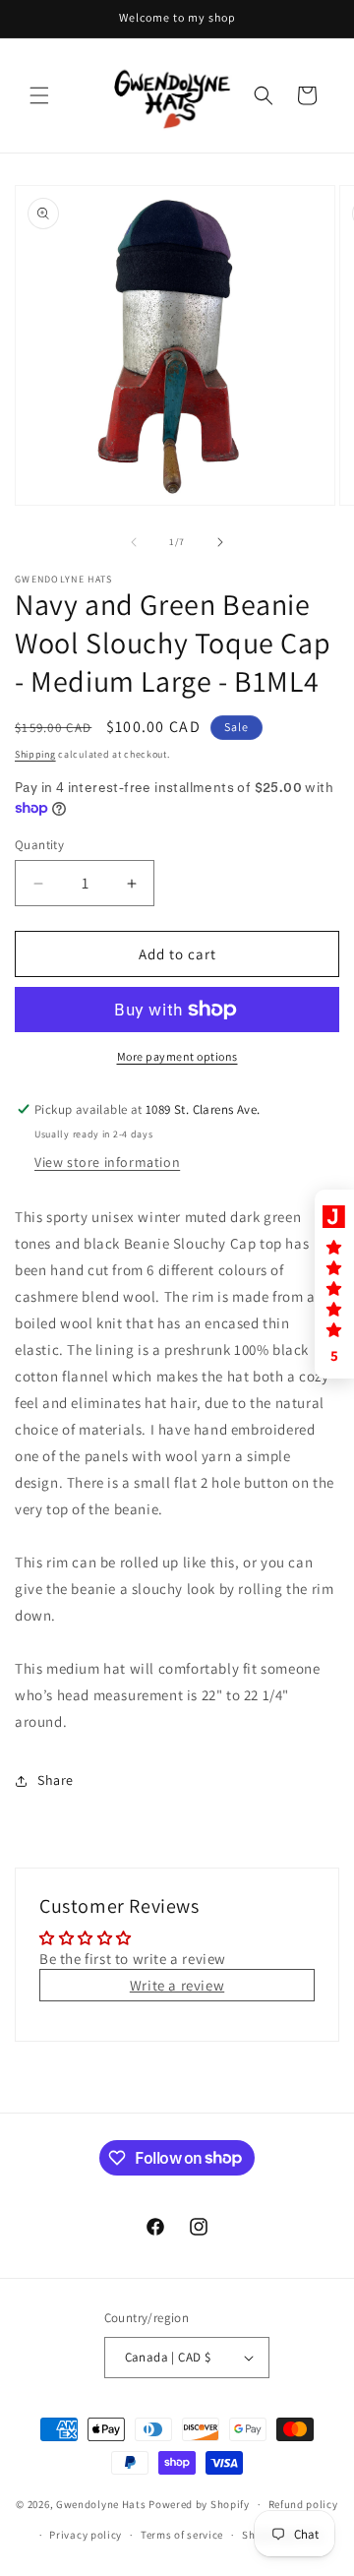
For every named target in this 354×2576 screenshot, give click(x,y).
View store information (107, 1162)
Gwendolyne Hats (101, 2504)
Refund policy (303, 2504)
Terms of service (182, 2535)
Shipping (35, 754)
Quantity (39, 845)
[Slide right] (220, 542)
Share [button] (56, 1780)
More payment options (177, 1056)
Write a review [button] (177, 1985)
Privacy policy (86, 2535)
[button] (39, 95)
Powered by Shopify (199, 2504)
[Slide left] (134, 542)
